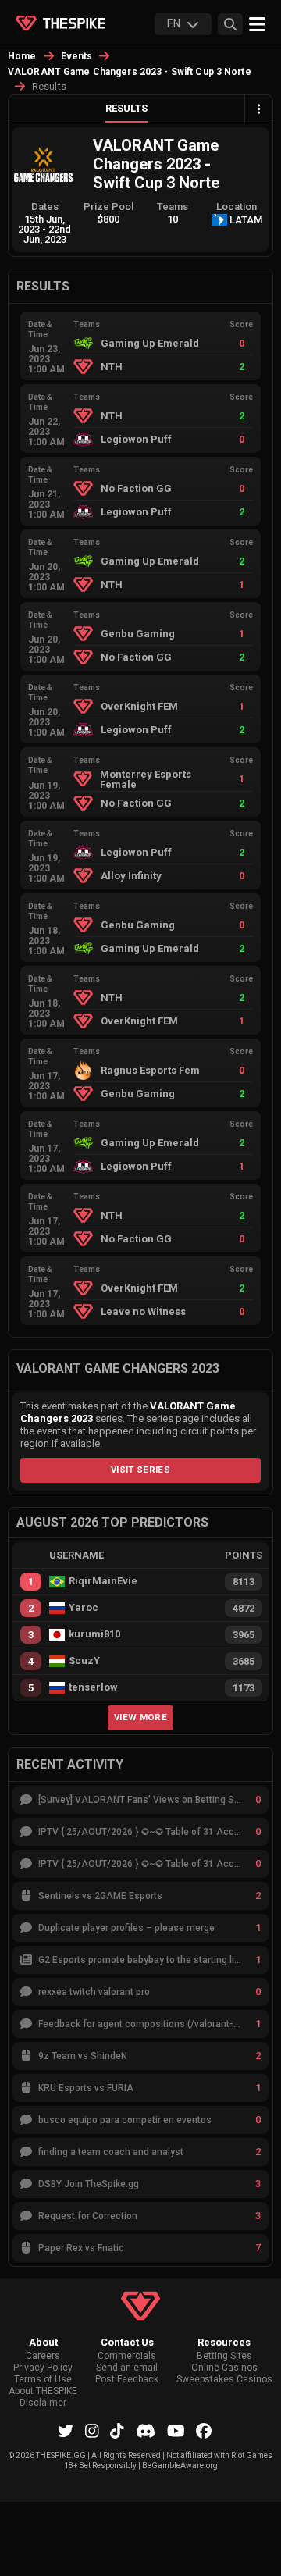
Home (22, 56)
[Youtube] (176, 2431)
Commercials (127, 2356)
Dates (45, 207)
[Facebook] (204, 2431)
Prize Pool (108, 207)
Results (126, 108)
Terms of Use (43, 2380)
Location (237, 207)
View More (140, 1717)
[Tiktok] (117, 2431)
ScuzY (84, 1661)
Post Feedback (127, 2380)
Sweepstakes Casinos (224, 2380)
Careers (43, 2356)
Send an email (127, 2368)
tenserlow (93, 1687)
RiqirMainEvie (103, 1581)
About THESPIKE (43, 2391)
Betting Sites (224, 2356)
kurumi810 (94, 1634)
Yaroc (84, 1608)
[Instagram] (92, 2431)
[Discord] (146, 2431)
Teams (173, 207)
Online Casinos (224, 2368)
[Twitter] (66, 2431)
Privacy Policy (43, 2368)
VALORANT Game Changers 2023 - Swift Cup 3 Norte (130, 72)
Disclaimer (43, 2403)
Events (77, 56)
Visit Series (140, 1470)
